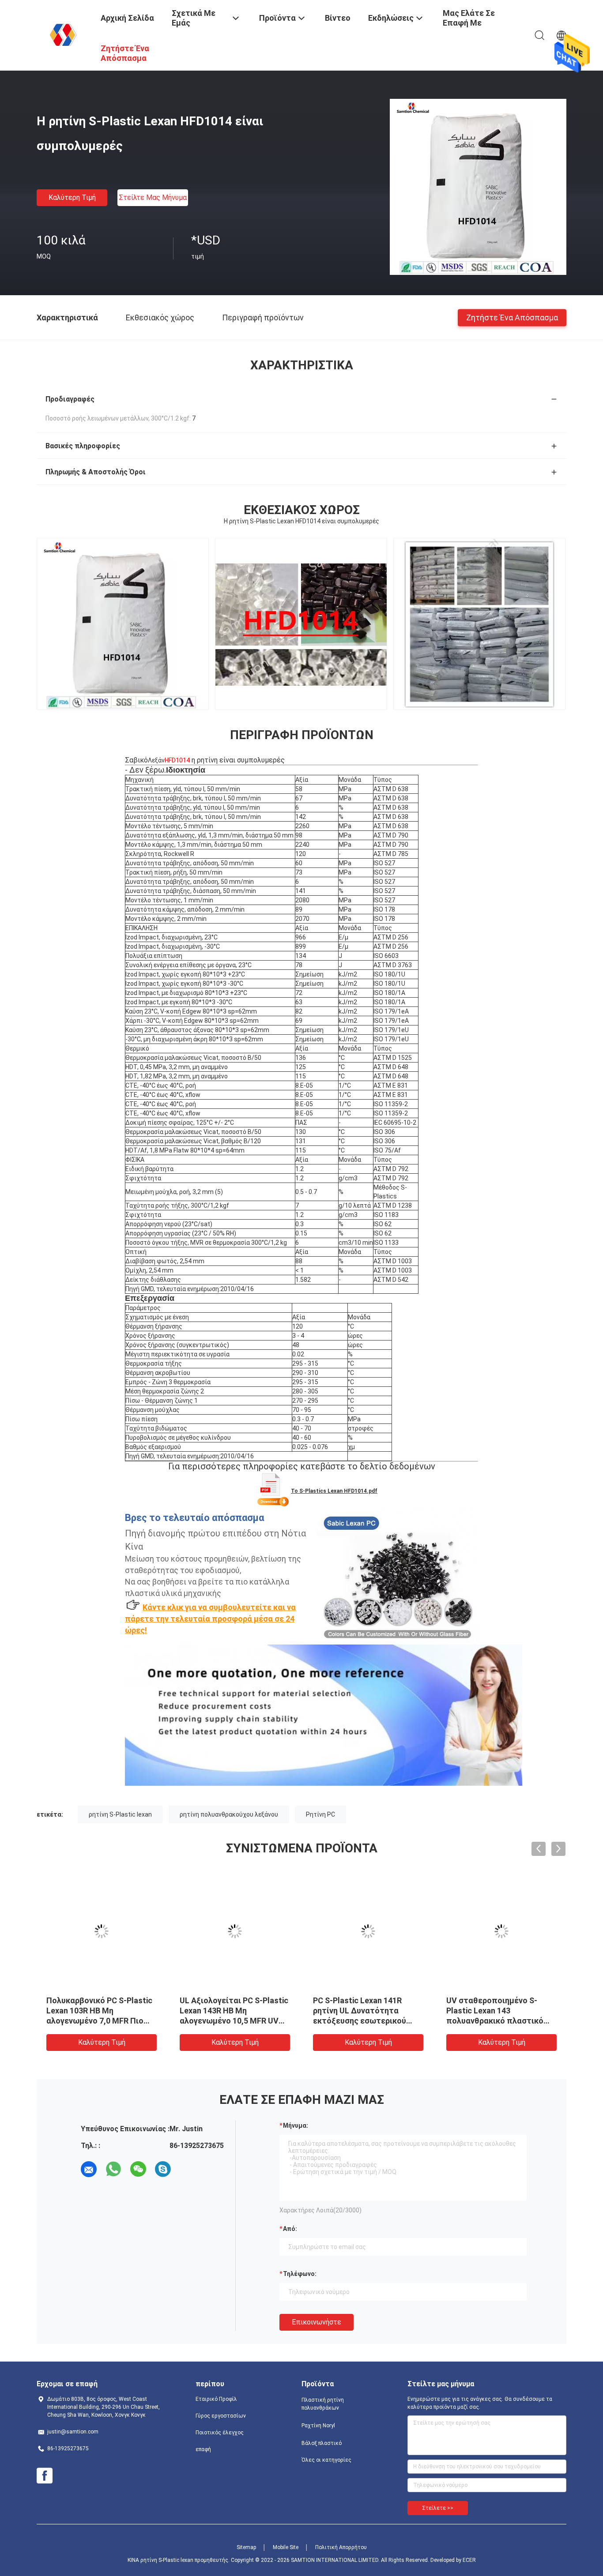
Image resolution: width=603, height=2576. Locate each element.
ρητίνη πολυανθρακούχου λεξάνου (229, 1814)
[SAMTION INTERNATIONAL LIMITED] (63, 34)
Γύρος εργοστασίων (221, 2416)
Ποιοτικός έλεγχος (220, 2433)
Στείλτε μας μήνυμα (153, 197)
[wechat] (138, 2169)
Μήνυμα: (296, 2125)
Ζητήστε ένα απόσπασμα (512, 317)
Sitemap (246, 2547)
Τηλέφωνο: (300, 2274)
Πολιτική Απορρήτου (341, 2547)
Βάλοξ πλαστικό (322, 2443)
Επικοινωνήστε (317, 2322)
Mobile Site (286, 2547)
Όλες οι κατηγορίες (326, 2460)
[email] (89, 2169)
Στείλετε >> (438, 2508)
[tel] (188, 2169)
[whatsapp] (113, 2169)
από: (290, 2229)
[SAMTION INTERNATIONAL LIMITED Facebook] (45, 2476)
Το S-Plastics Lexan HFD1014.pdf (334, 1491)
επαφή (203, 2449)
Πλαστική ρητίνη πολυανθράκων (323, 2404)
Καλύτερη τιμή (72, 197)
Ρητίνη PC (320, 1814)
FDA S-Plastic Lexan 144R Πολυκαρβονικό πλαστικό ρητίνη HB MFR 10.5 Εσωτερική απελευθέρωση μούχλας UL (363, 2021)
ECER (469, 2560)
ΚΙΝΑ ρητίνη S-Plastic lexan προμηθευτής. (179, 2560)
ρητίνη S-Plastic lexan (120, 1814)
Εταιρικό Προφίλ (216, 2399)
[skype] (163, 2169)
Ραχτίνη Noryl (318, 2426)
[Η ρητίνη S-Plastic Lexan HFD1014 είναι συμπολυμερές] (478, 187)
